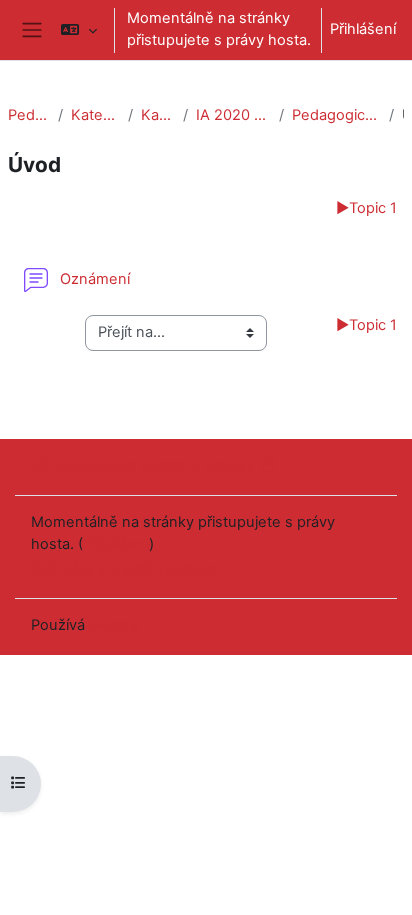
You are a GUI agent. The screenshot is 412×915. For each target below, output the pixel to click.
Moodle (115, 625)
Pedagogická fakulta (29, 115)
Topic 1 (366, 208)
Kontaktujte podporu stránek (156, 465)
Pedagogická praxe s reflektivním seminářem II (336, 115)
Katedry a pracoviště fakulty (95, 115)
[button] (78, 30)
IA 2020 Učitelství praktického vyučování (234, 115)
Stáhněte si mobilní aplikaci (123, 569)
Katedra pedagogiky (157, 115)
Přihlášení (363, 29)
